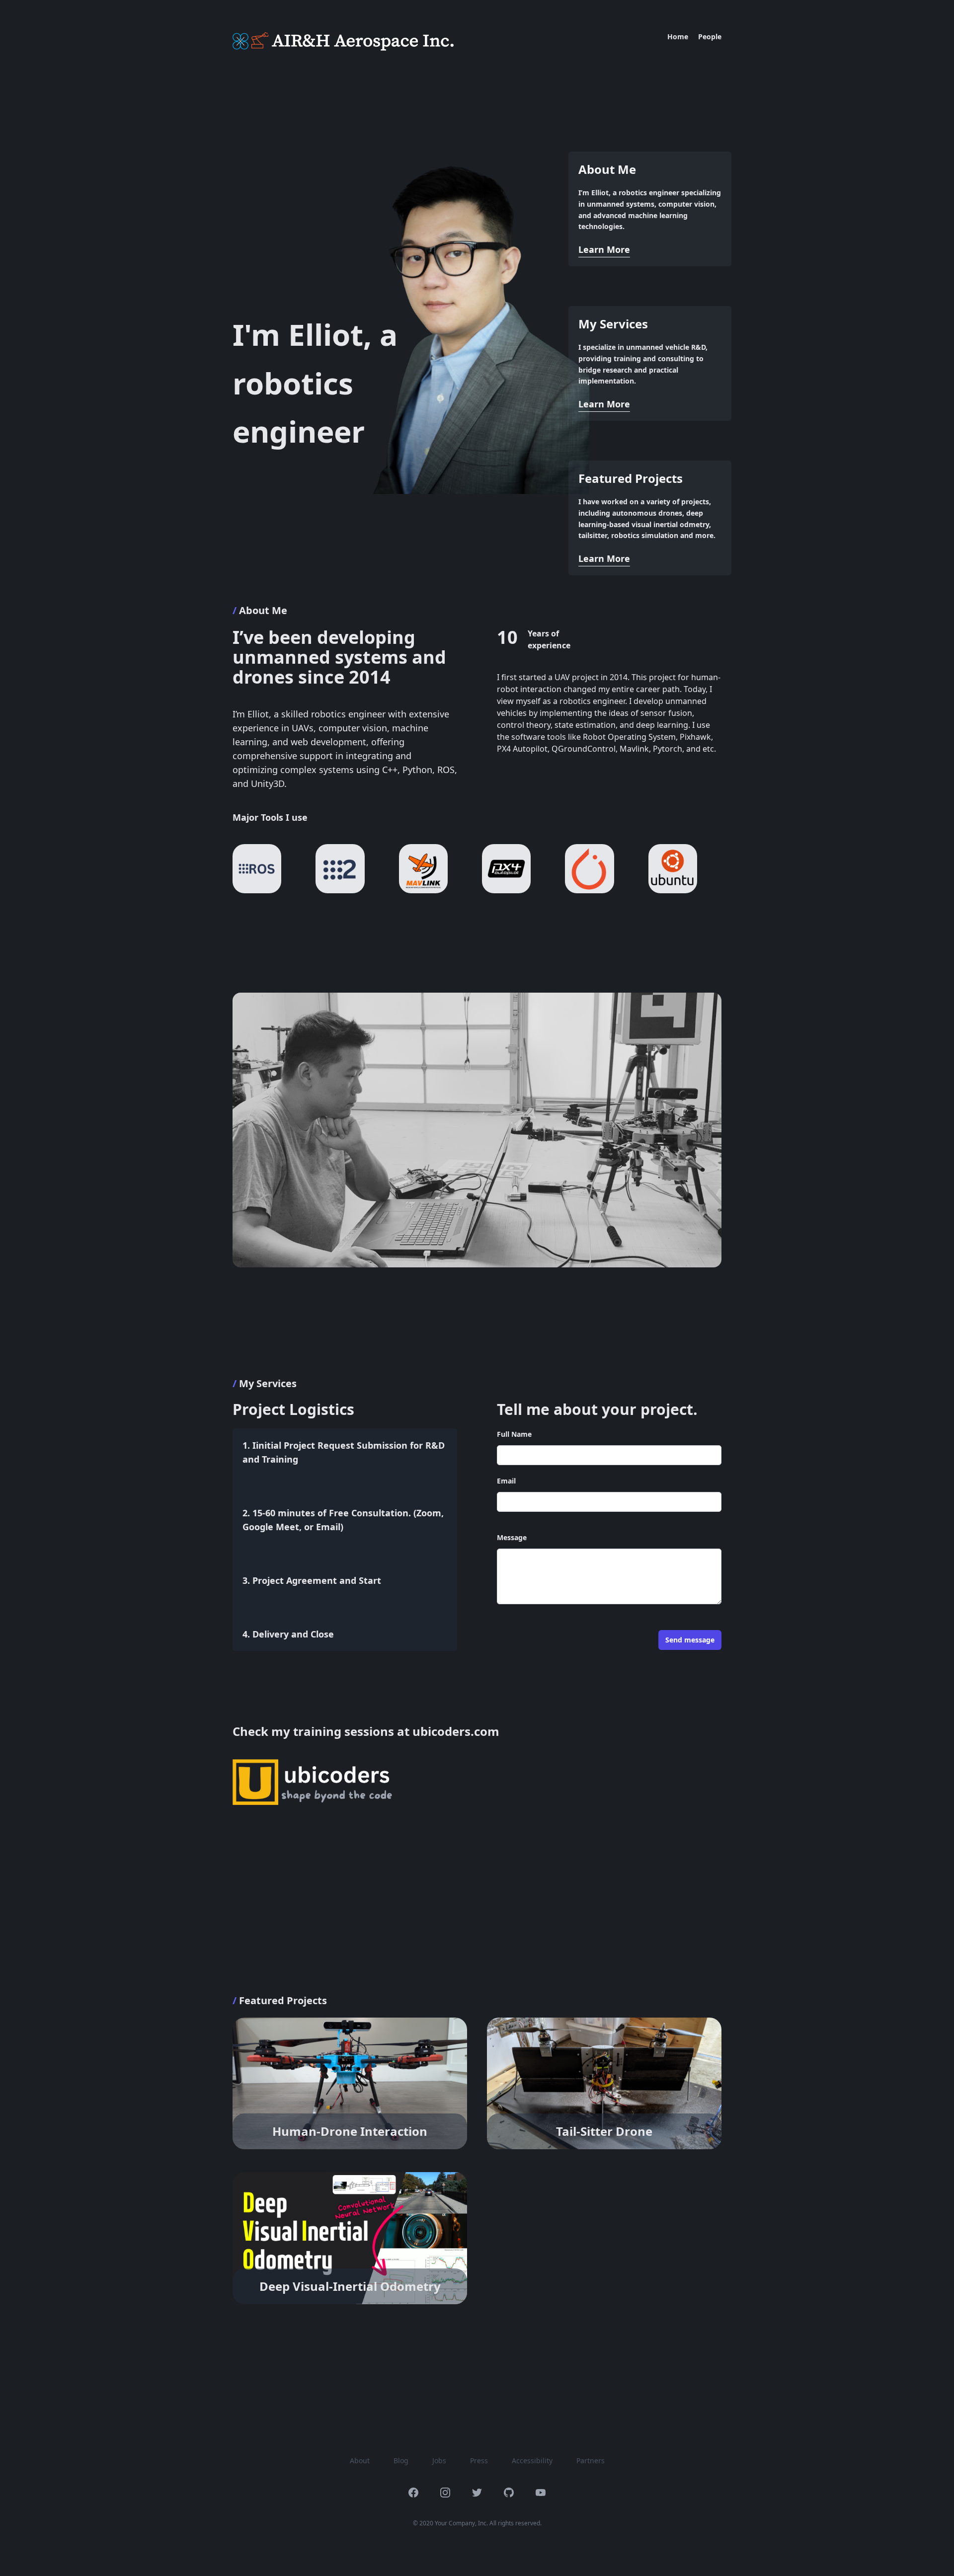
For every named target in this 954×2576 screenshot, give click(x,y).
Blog (401, 2460)
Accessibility (532, 2460)
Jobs (439, 2460)
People (710, 37)
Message (512, 1537)
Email (506, 1481)
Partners (591, 2460)
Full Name (514, 1434)
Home (678, 37)
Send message (690, 1640)
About (360, 2460)
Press (479, 2460)
